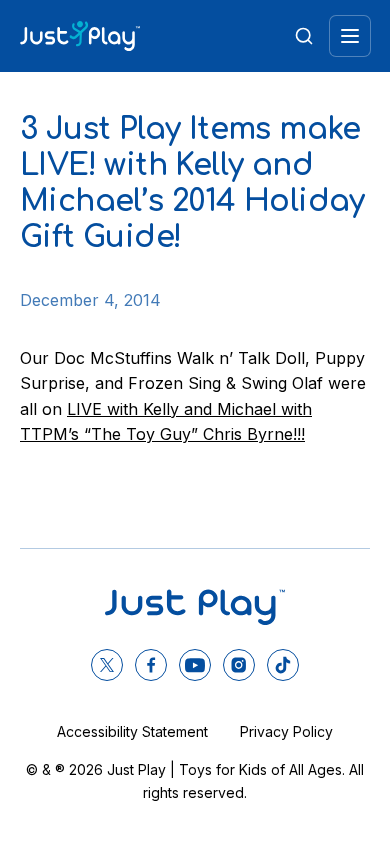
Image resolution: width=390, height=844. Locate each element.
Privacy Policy (286, 731)
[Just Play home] (80, 36)
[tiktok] (283, 665)
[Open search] (304, 36)
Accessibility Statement (132, 731)
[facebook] (151, 665)
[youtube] (195, 665)
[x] (107, 665)
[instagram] (239, 665)
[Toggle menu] (350, 36)
